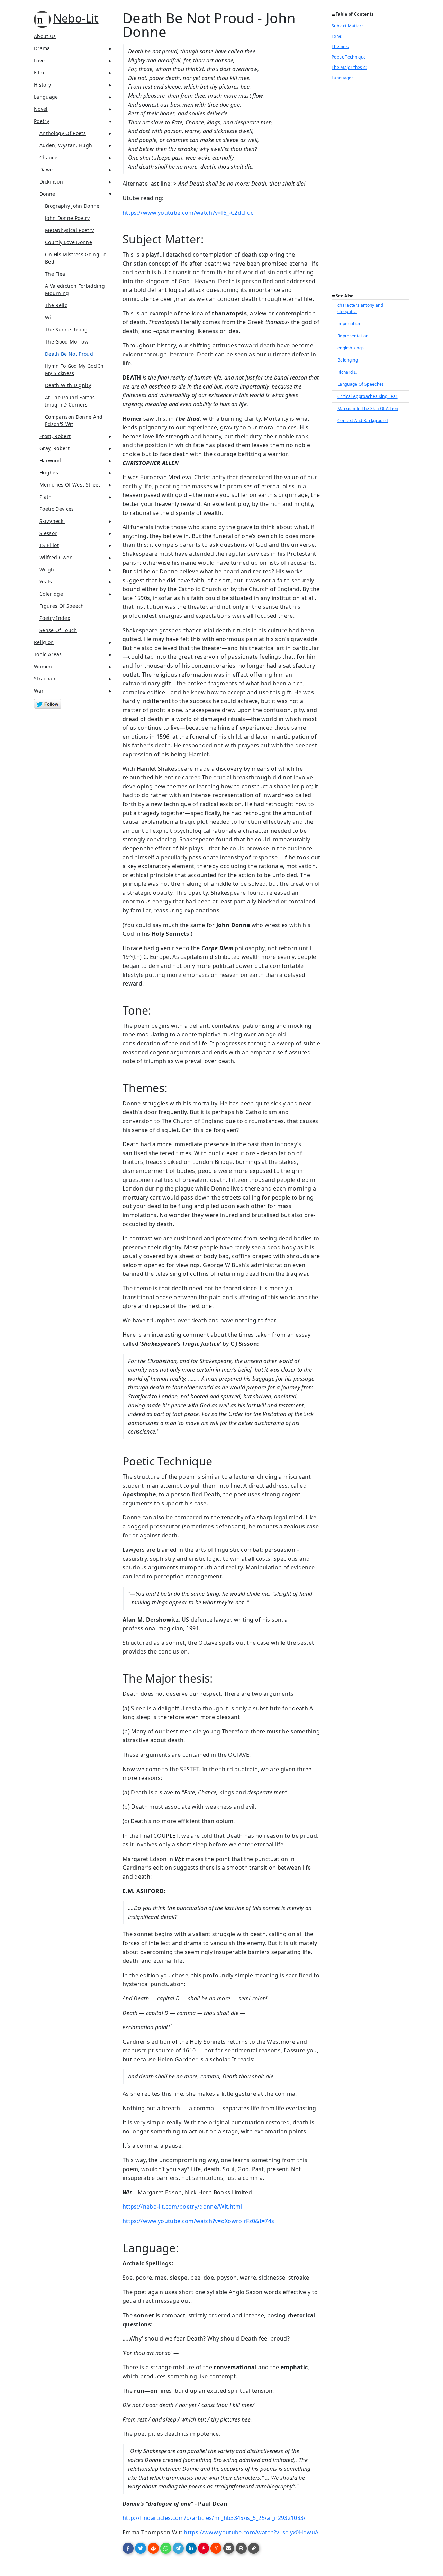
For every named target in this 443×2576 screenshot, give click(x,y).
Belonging (348, 360)
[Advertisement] (370, 189)
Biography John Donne (72, 206)
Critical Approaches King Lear (368, 396)
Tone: (337, 36)
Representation (353, 336)
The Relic (56, 305)
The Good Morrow (67, 342)
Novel (41, 109)
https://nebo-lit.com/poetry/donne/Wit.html (182, 2207)
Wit (49, 317)
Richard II (347, 372)
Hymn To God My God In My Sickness (74, 369)
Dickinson (51, 182)
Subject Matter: (347, 26)
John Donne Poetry (67, 218)
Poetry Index (55, 618)
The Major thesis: (349, 67)
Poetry (42, 121)
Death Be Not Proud (69, 354)
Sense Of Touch (58, 630)
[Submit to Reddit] (153, 2548)
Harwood (50, 460)
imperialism (350, 324)
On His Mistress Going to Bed (76, 258)
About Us (45, 36)
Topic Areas (48, 654)
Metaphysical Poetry (69, 230)
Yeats (46, 582)
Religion (44, 642)
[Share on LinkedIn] (191, 2548)
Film (39, 73)
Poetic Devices (57, 509)
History (42, 85)
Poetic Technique (349, 57)
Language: (342, 78)
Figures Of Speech (62, 606)
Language (46, 97)
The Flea (55, 274)
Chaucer (49, 157)
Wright (48, 569)
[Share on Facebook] (128, 2548)
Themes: (340, 47)
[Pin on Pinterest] (204, 2548)
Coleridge (51, 594)
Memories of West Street (70, 485)
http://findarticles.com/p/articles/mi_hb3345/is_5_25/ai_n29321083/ (214, 2518)
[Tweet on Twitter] (141, 2548)
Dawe (46, 170)
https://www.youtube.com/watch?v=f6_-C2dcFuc (188, 213)
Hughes (49, 473)
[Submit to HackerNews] (216, 2548)
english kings (351, 348)
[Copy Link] (254, 2548)
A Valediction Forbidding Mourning (75, 289)
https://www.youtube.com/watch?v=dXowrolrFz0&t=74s (198, 2221)
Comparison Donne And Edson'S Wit (74, 420)
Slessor (48, 533)
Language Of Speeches (361, 384)
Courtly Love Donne (69, 242)
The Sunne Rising (66, 329)
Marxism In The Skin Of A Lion (368, 408)
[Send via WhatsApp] (166, 2548)
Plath (46, 497)
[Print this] (241, 2548)
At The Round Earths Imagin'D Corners (70, 401)
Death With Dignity (68, 385)
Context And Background (363, 421)
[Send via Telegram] (178, 2548)
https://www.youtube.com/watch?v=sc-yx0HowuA (251, 2532)
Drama (42, 48)
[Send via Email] (229, 2548)
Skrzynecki (52, 521)
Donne (47, 194)
